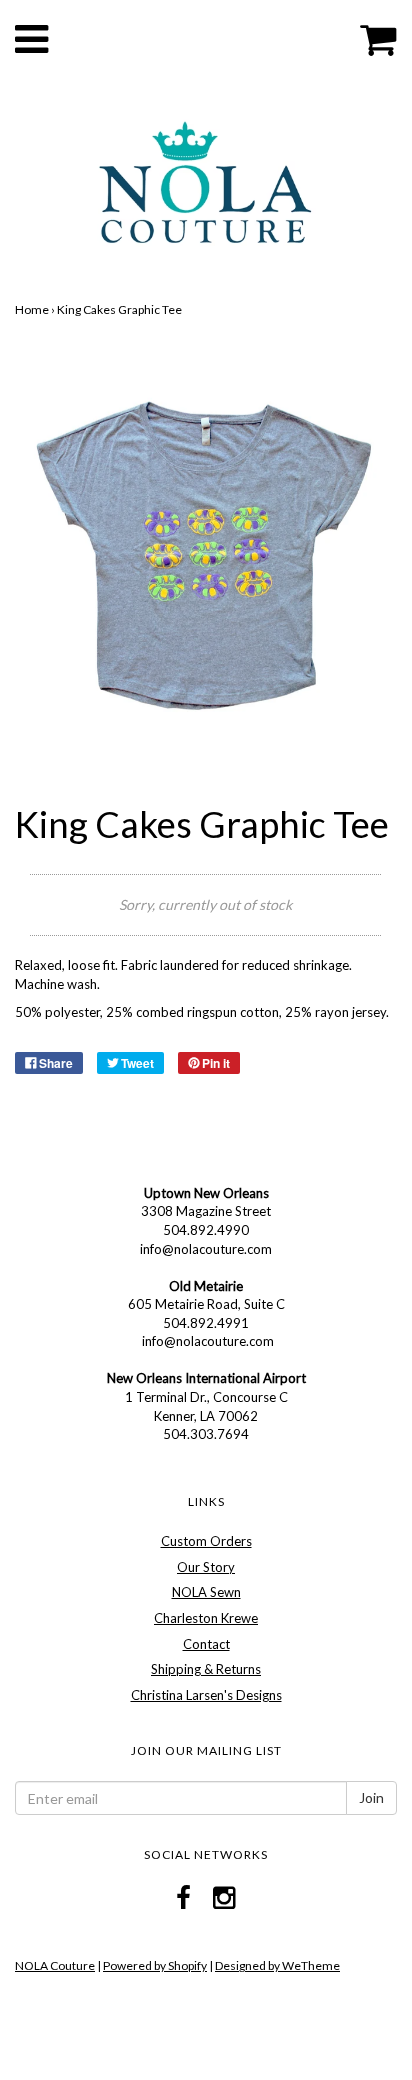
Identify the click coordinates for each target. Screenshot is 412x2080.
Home (32, 309)
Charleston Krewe (206, 1618)
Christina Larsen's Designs (206, 1695)
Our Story (206, 1567)
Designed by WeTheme (277, 1965)
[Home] (205, 181)
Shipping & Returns (206, 1669)
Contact (206, 1644)
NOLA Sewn (206, 1592)
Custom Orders (206, 1541)
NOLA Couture (55, 1965)
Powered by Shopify (155, 1965)
